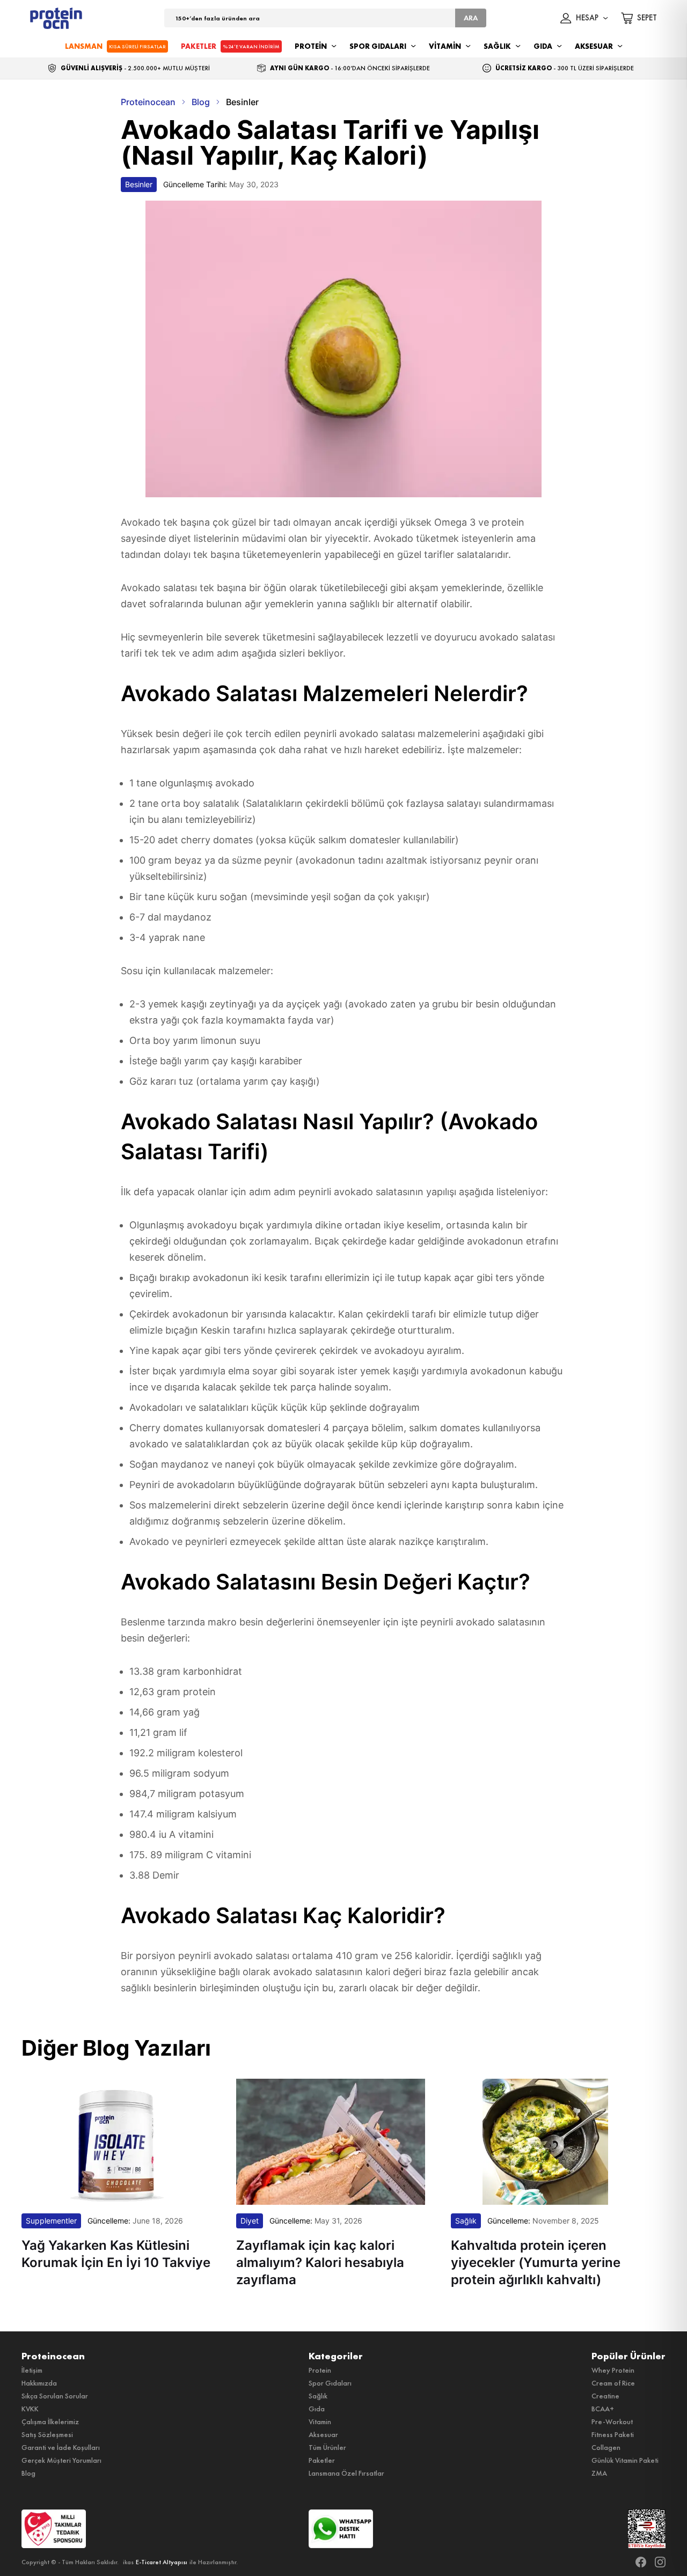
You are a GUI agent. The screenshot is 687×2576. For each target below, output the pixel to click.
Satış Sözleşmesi (47, 2434)
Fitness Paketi (613, 2434)
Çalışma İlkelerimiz (50, 2422)
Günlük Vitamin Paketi (625, 2460)
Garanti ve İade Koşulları (61, 2447)
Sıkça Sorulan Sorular (55, 2396)
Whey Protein (613, 2370)
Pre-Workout (612, 2422)
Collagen (606, 2447)
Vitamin (320, 2422)
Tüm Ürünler (327, 2447)
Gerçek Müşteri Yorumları (61, 2460)
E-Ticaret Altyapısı (162, 2562)
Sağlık (318, 2396)
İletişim (32, 2370)
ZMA (599, 2473)
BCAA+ (603, 2409)
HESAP (587, 18)
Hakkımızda (39, 2383)
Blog (28, 2473)
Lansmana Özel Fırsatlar (346, 2473)
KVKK (30, 2409)
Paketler (322, 2460)
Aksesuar (323, 2434)
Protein (320, 2370)
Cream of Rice (613, 2383)
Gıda (317, 2409)
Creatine (605, 2396)
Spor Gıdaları (330, 2383)
